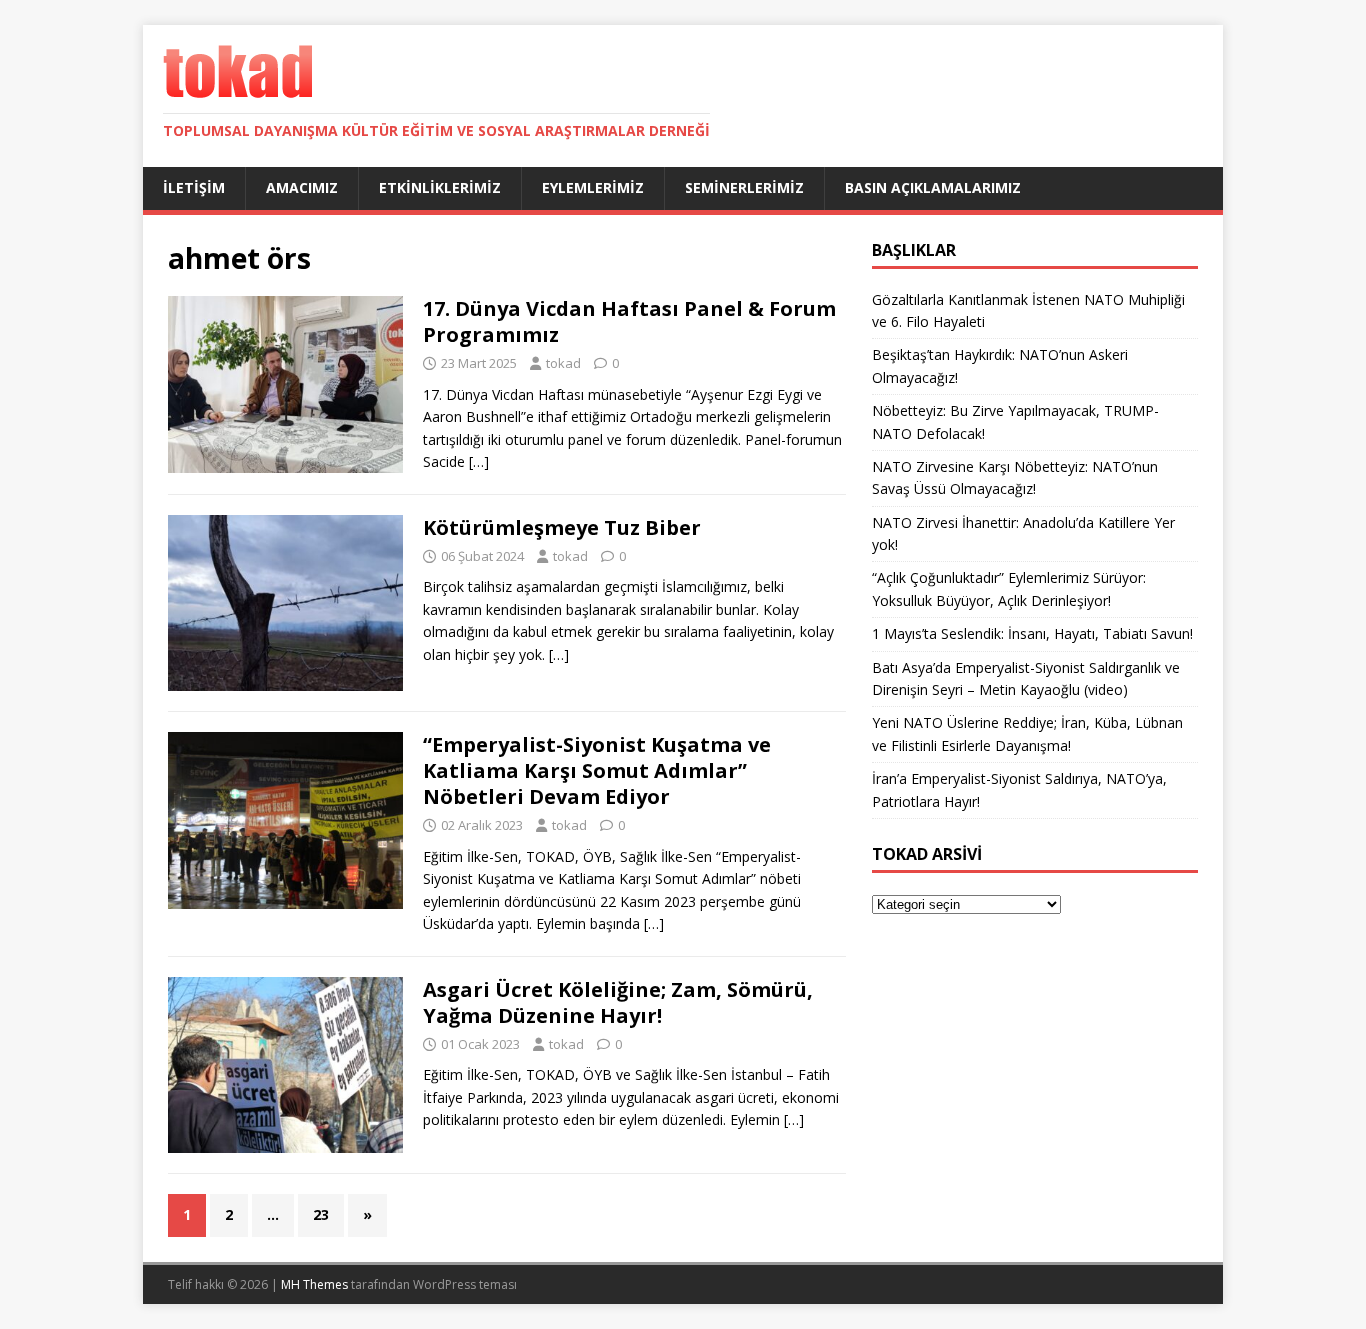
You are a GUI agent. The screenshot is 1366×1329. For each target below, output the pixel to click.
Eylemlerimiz (593, 187)
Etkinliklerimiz (440, 187)
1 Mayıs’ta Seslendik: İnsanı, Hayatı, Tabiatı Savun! (1032, 633)
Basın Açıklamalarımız (933, 187)
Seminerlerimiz (744, 187)
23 (321, 1214)
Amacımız (302, 187)
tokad (563, 363)
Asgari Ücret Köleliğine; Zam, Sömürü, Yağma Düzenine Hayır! (618, 1002)
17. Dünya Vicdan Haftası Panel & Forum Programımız (629, 321)
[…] (479, 461)
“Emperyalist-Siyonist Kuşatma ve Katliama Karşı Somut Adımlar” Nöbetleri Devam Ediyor (597, 770)
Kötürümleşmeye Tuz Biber (562, 527)
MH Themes (314, 1284)
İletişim (194, 187)
